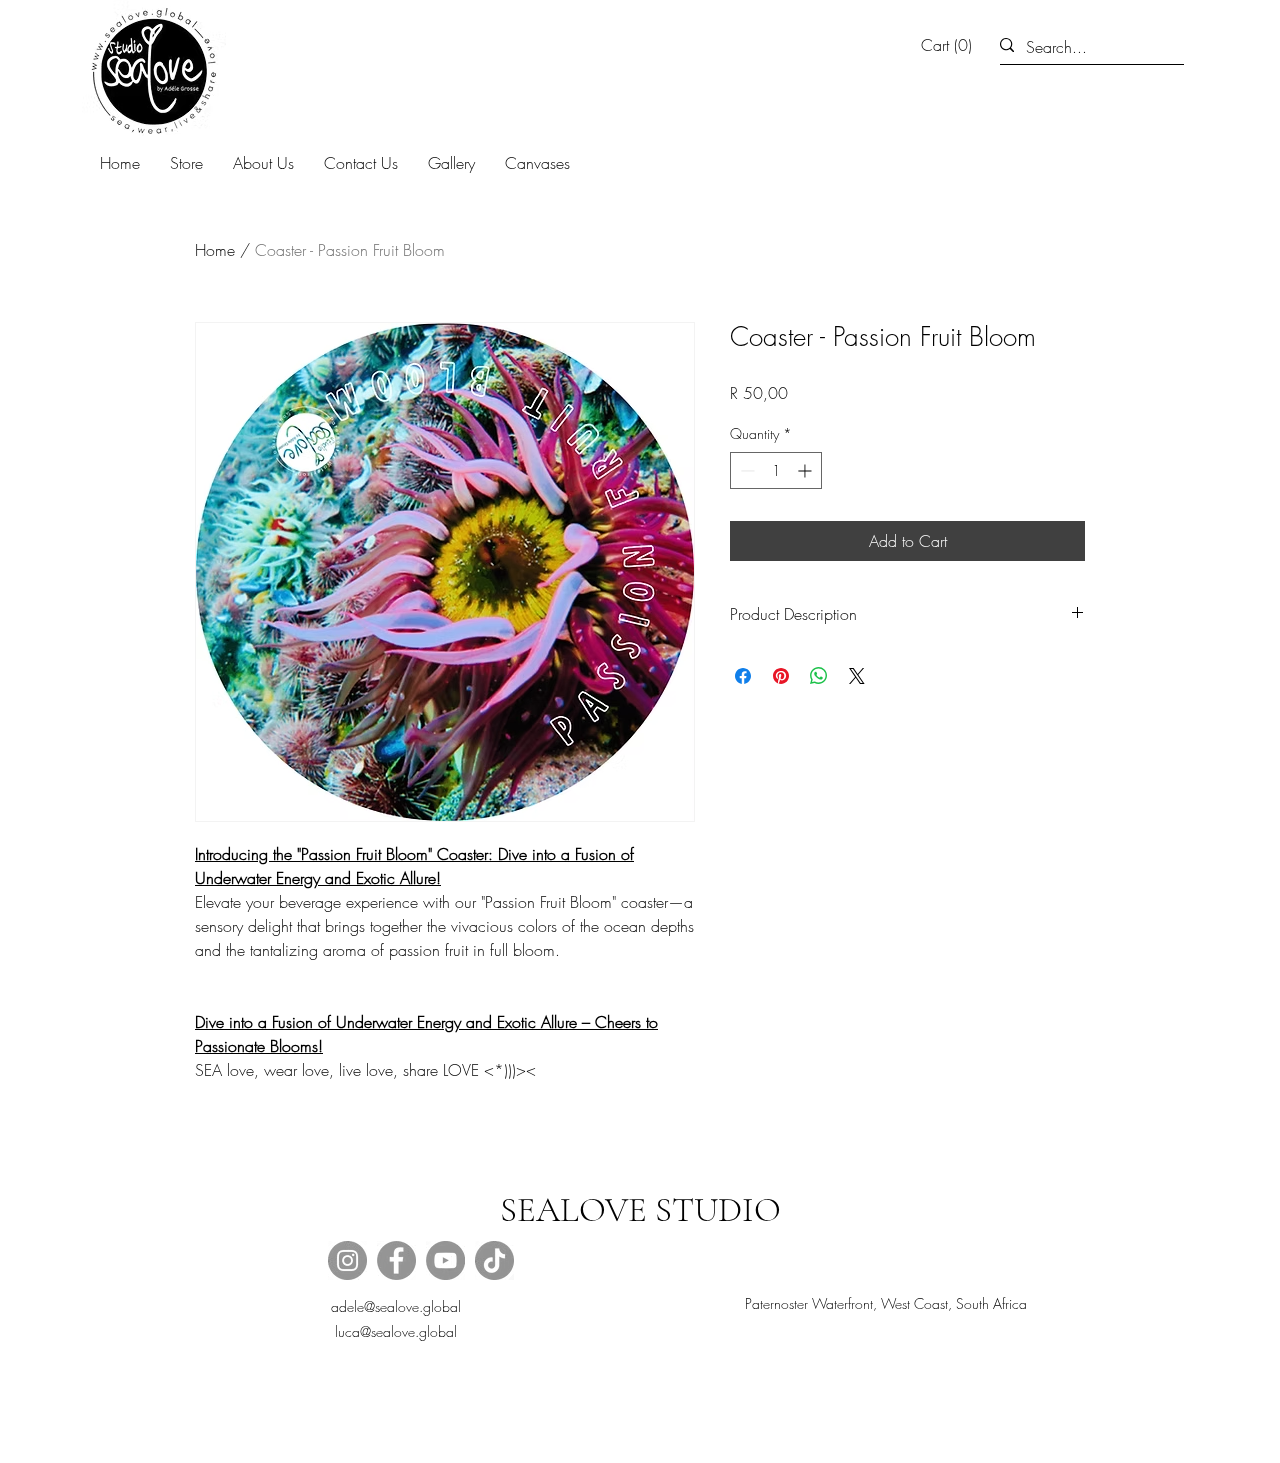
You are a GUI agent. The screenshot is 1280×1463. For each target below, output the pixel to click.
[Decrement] (745, 470)
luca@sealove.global (396, 1331)
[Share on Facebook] (743, 676)
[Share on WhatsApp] (819, 676)
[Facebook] (396, 1260)
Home (215, 250)
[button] (951, 45)
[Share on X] (857, 676)
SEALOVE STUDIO (640, 1210)
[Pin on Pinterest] (781, 676)
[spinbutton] (776, 470)
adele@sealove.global (396, 1306)
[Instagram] (347, 1260)
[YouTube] (445, 1260)
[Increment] (806, 470)
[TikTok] (494, 1260)
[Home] (154, 72)
